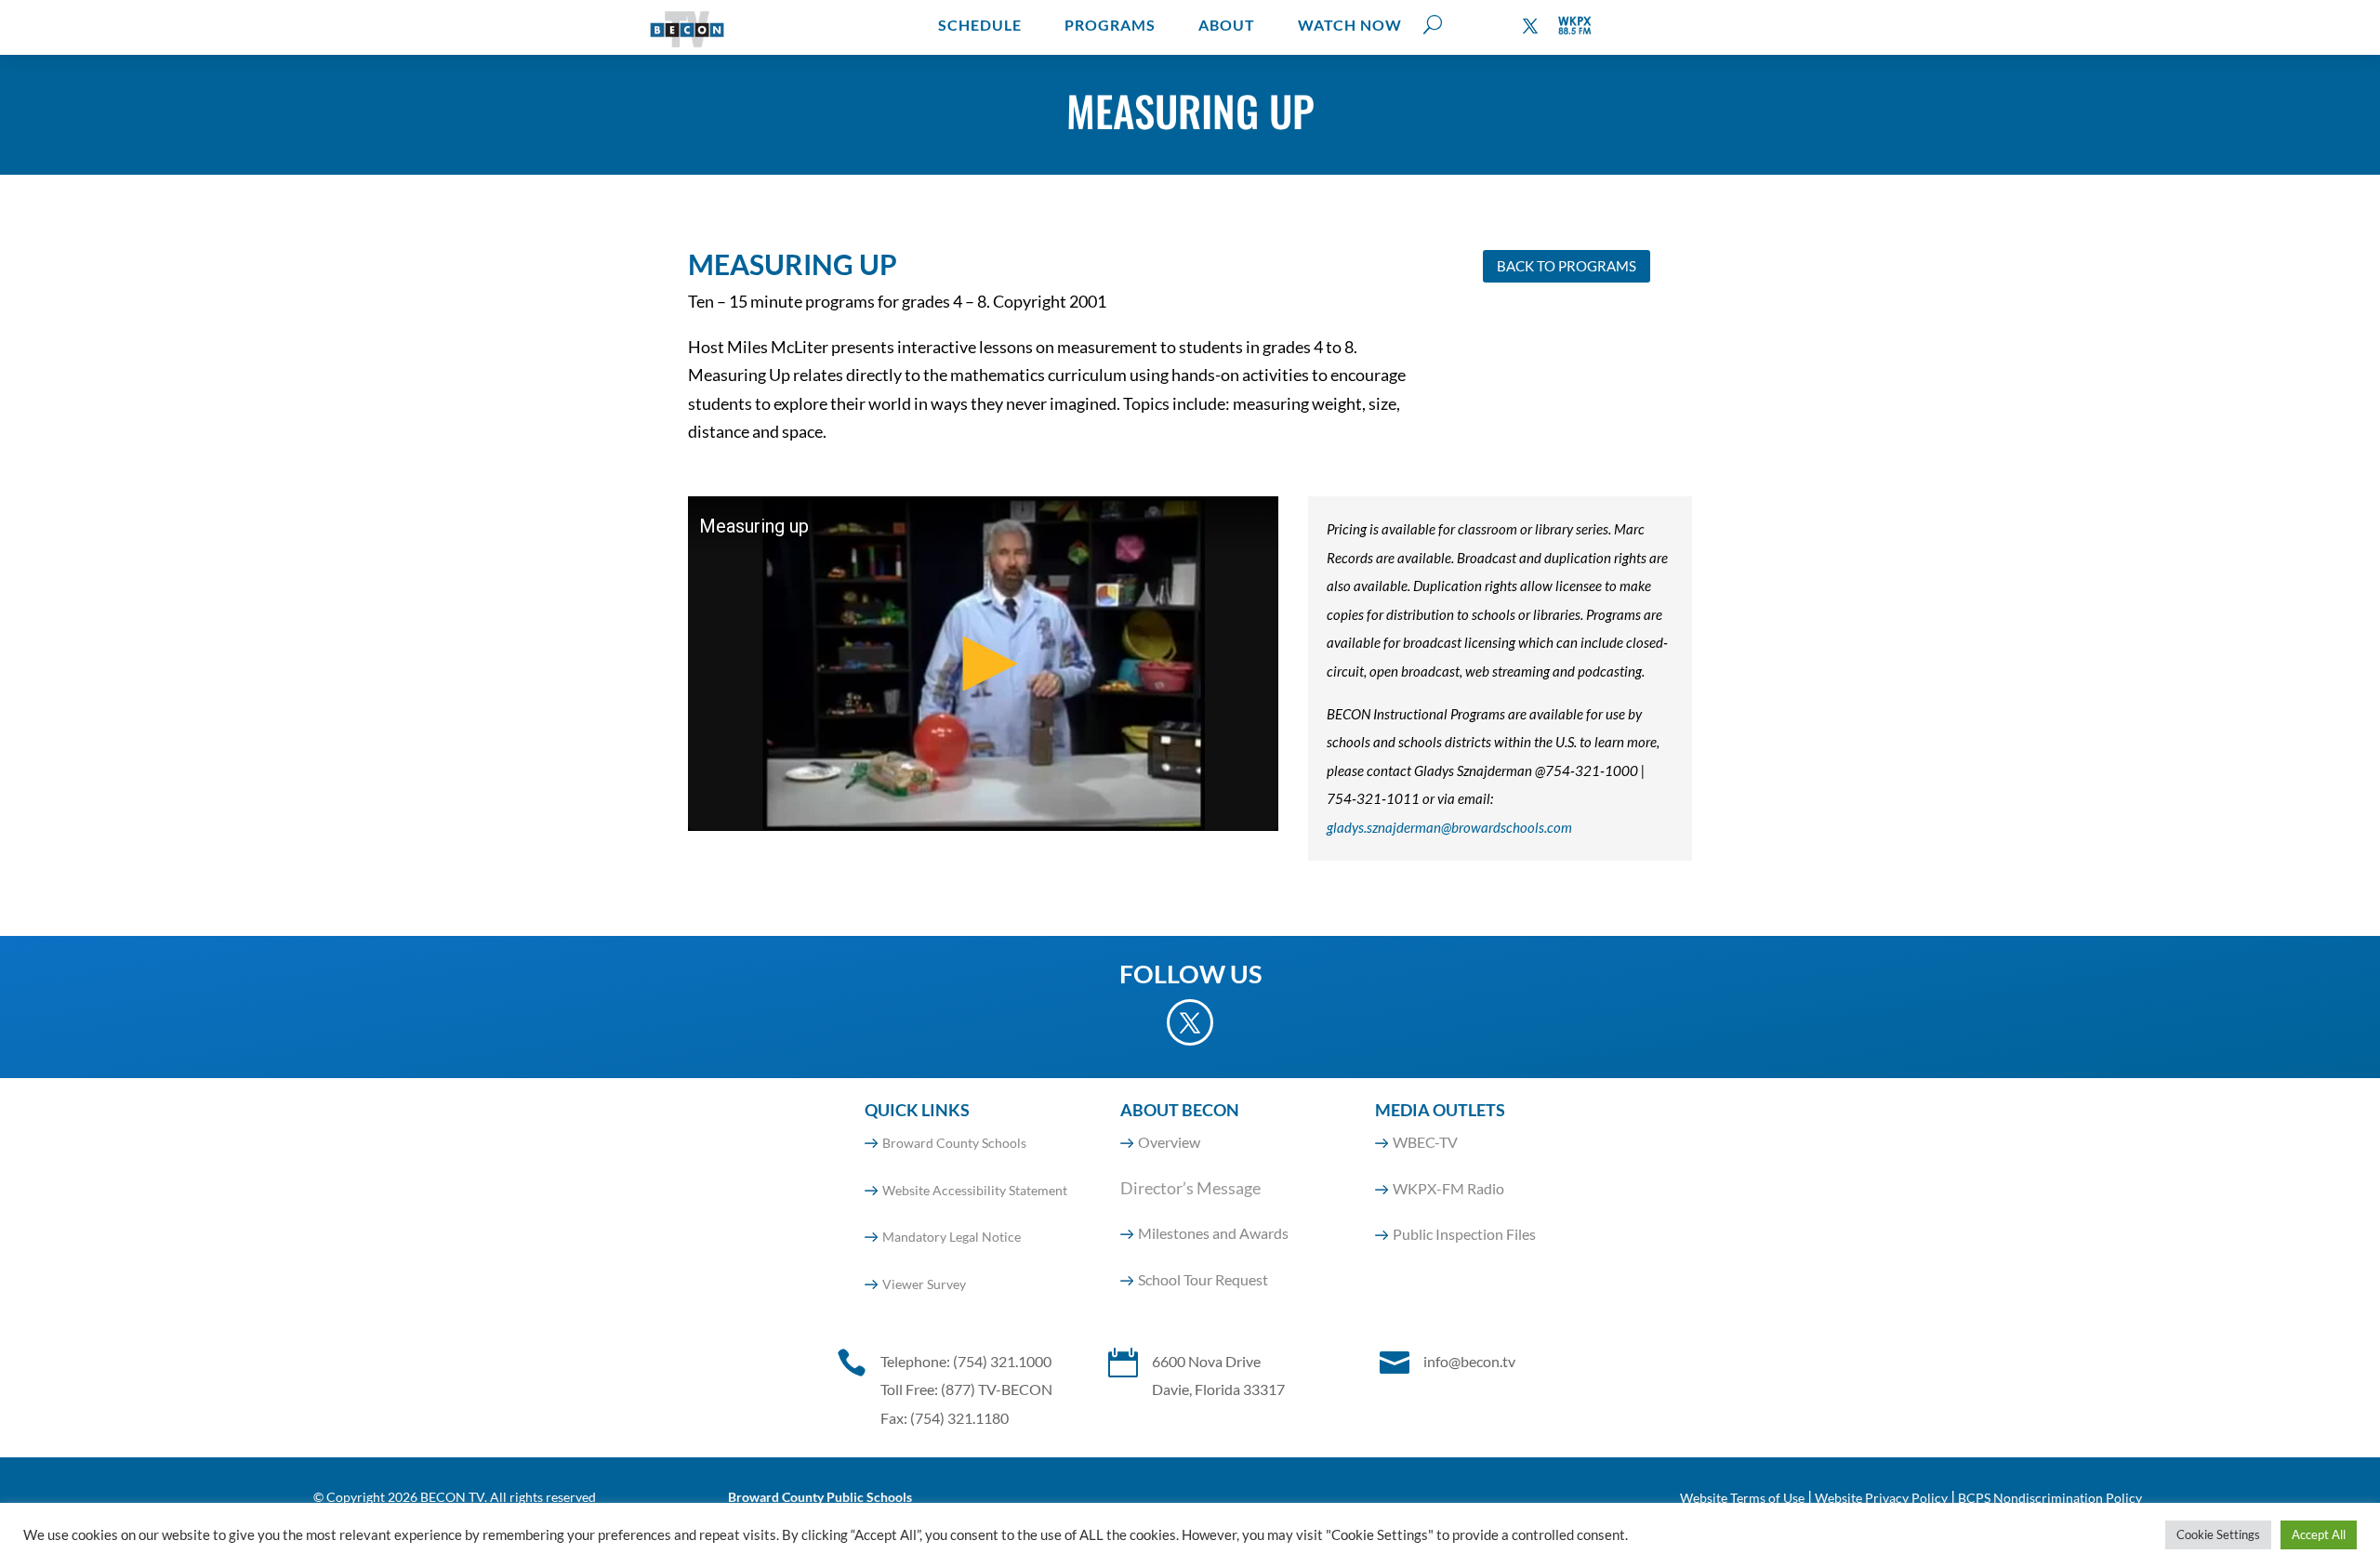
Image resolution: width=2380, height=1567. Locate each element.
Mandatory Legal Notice (952, 1237)
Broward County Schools (954, 1143)
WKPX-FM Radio (1448, 1188)
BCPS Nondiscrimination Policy (2050, 1498)
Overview (1169, 1142)
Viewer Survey (924, 1284)
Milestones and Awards (1213, 1233)
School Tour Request (1203, 1279)
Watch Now (1350, 25)
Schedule (980, 25)
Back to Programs (1567, 266)
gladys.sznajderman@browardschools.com (1449, 827)
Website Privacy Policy (1881, 1498)
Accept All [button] (2319, 1534)
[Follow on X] (1530, 26)
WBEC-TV (1425, 1142)
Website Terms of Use (1742, 1498)
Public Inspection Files (1464, 1234)
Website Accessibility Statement (975, 1190)
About (1227, 25)
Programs (1110, 25)
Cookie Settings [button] (2218, 1534)
